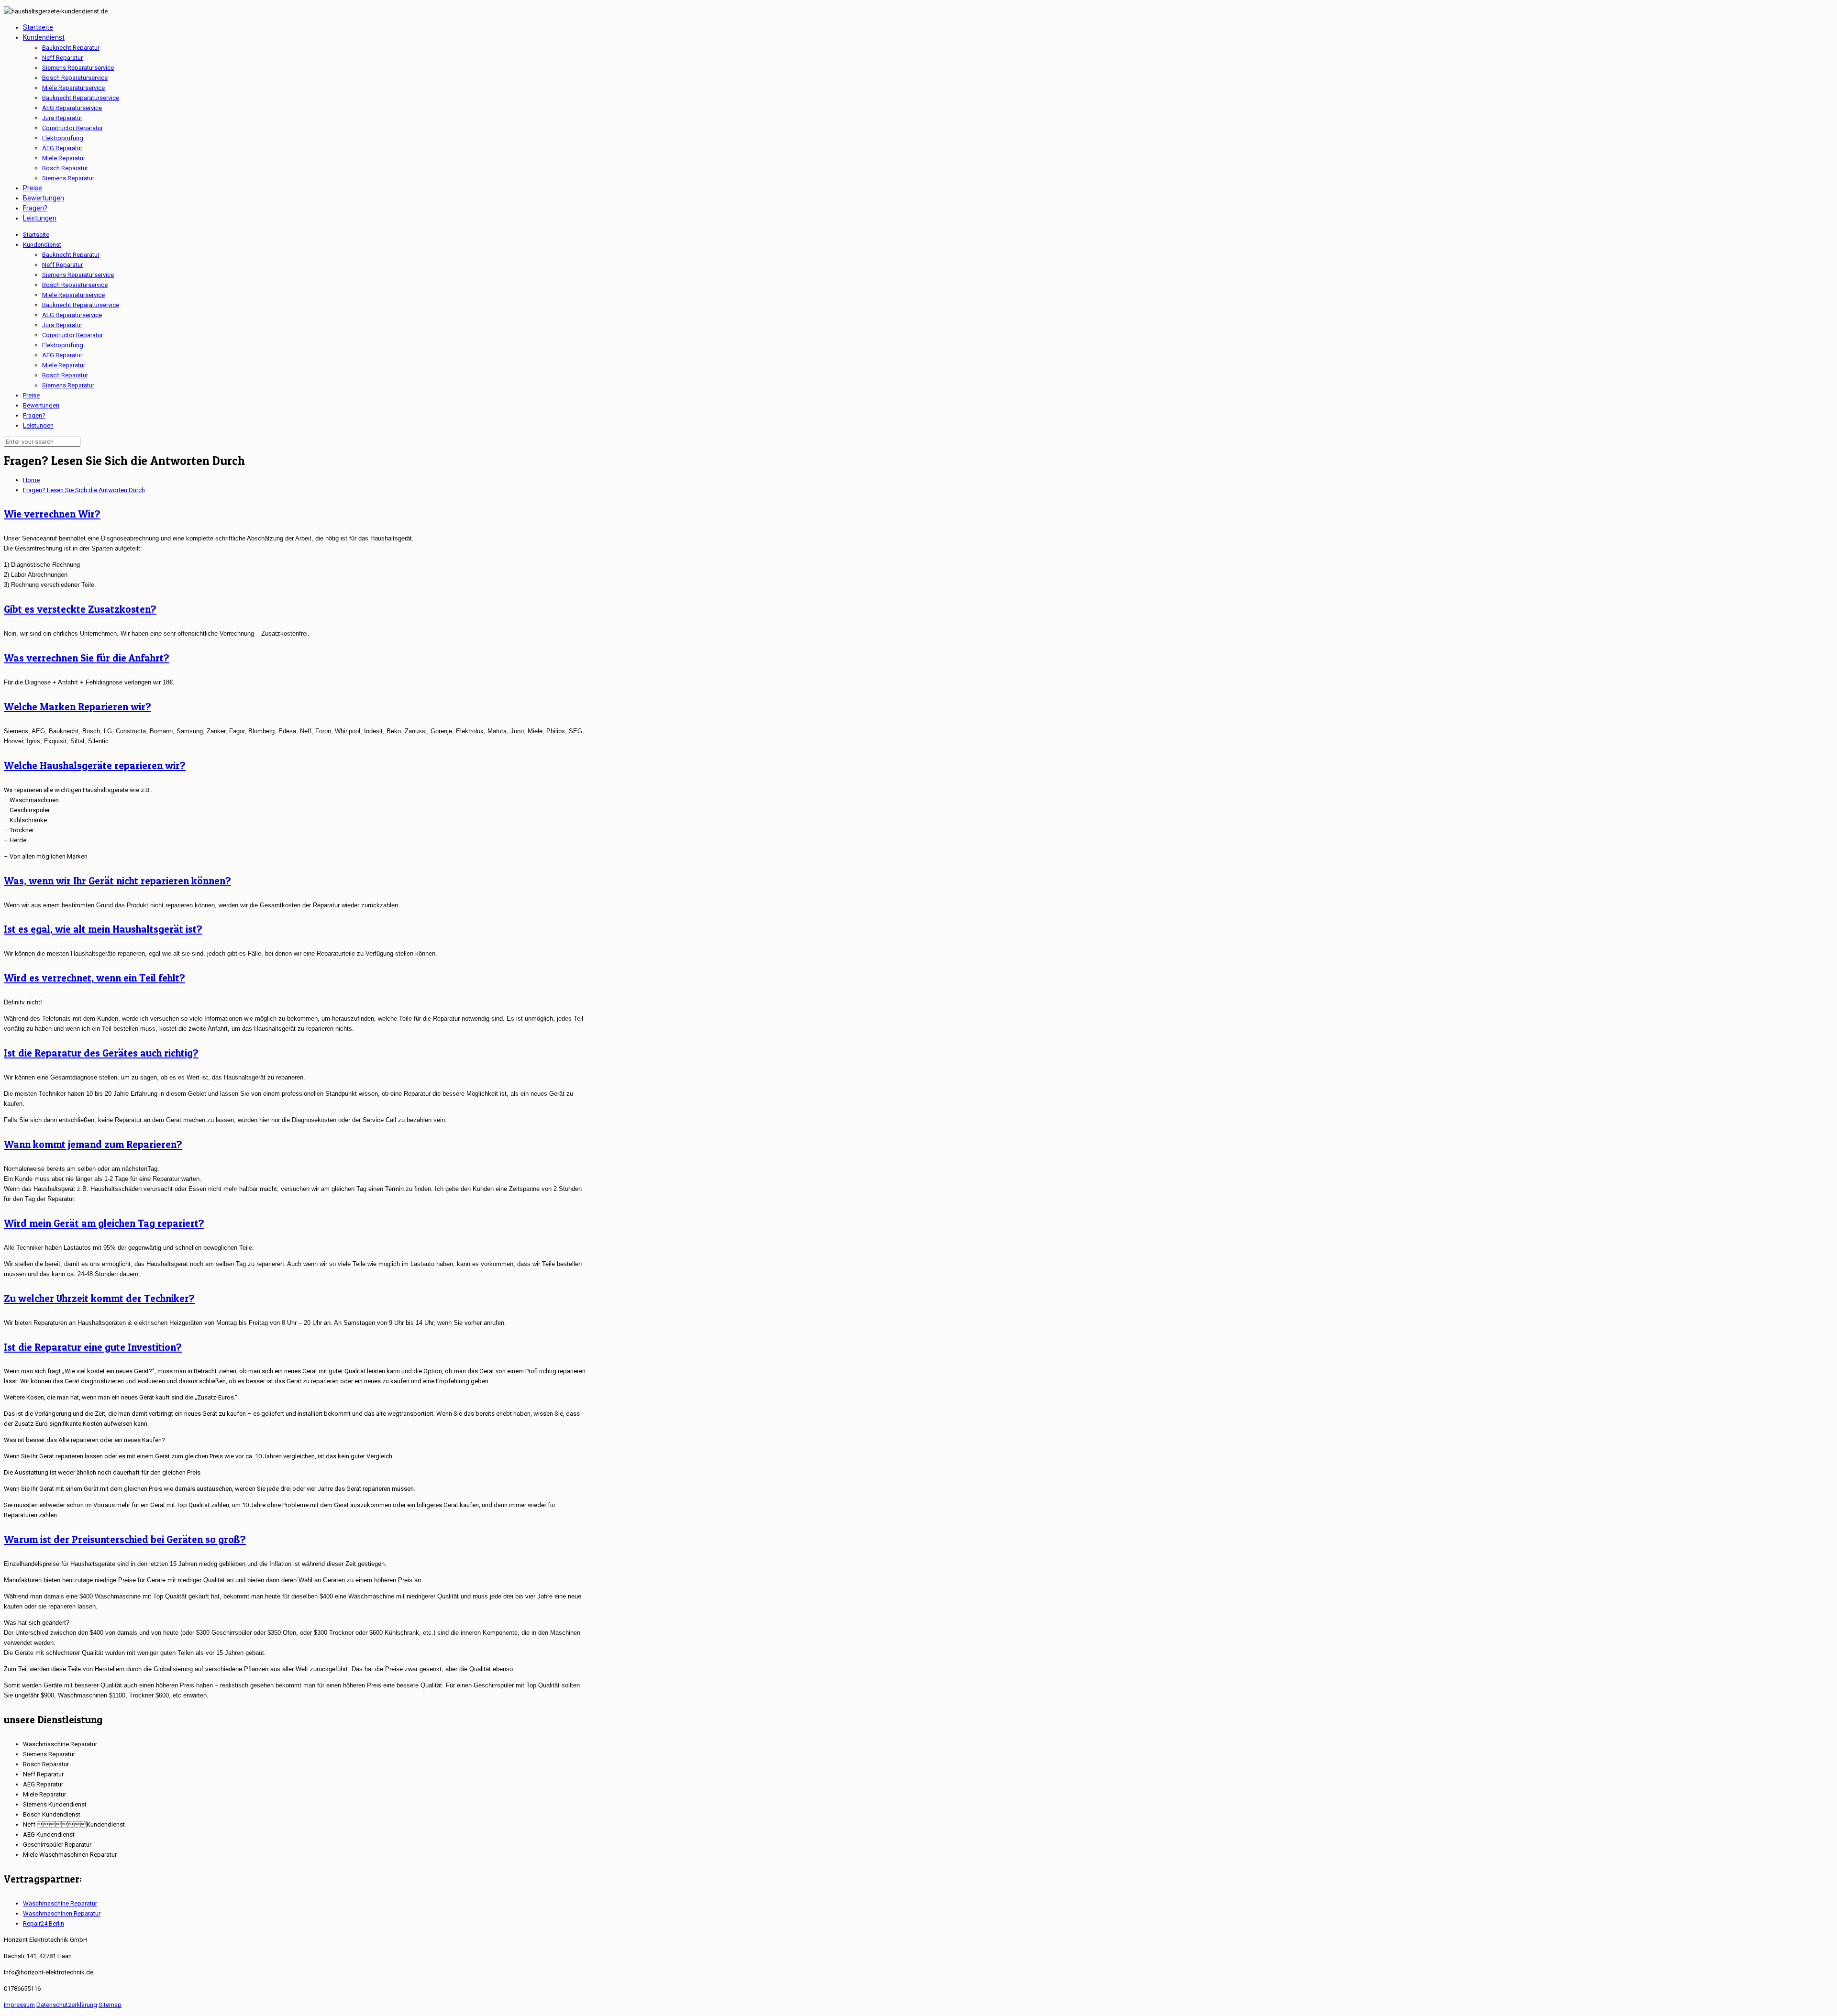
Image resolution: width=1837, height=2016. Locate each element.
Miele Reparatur (64, 365)
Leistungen (38, 425)
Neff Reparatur (62, 265)
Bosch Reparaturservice (75, 285)
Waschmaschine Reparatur (60, 1903)
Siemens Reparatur (68, 385)
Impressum (19, 2005)
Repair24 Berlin (44, 1923)
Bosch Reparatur (65, 375)
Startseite (36, 235)
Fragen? (34, 415)
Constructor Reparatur (72, 335)
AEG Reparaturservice (72, 315)
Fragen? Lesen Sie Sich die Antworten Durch (84, 490)
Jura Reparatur (62, 325)
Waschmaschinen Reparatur (62, 1913)
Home (31, 480)
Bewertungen (41, 405)
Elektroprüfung (63, 345)
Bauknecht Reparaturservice (81, 305)
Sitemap (110, 2005)
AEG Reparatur (62, 355)
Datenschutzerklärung (67, 2005)
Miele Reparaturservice (73, 295)
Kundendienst (42, 245)
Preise (31, 395)
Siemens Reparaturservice (78, 275)
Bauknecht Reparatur (71, 255)
